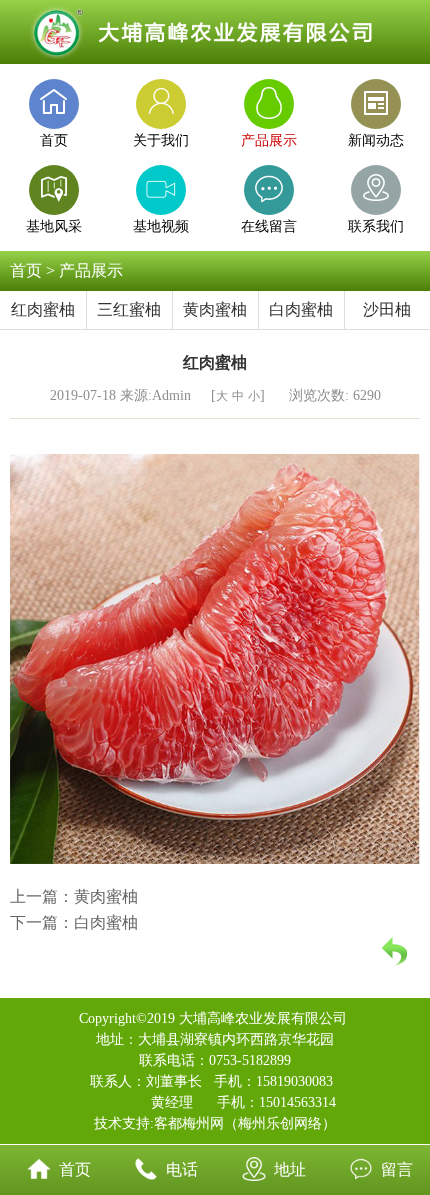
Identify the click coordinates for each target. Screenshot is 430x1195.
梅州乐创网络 (280, 1123)
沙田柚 (387, 309)
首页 (26, 270)
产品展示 (91, 270)
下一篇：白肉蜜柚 (74, 922)
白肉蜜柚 (301, 309)
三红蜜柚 (129, 309)
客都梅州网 (189, 1123)
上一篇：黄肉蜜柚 (74, 896)
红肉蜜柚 (43, 309)
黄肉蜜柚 (215, 309)
